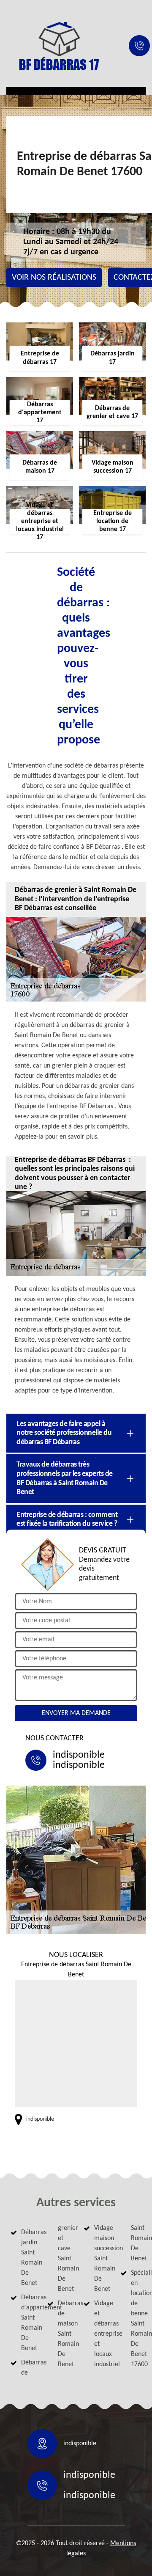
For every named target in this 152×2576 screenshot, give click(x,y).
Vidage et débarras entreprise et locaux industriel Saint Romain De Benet (118, 2296)
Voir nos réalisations (54, 278)
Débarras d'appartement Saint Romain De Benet (27, 2323)
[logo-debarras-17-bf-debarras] (59, 46)
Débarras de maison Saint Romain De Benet (63, 2334)
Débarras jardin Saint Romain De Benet (27, 2258)
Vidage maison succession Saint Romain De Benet (100, 2259)
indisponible (79, 1755)
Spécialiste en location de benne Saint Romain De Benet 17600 (136, 2319)
